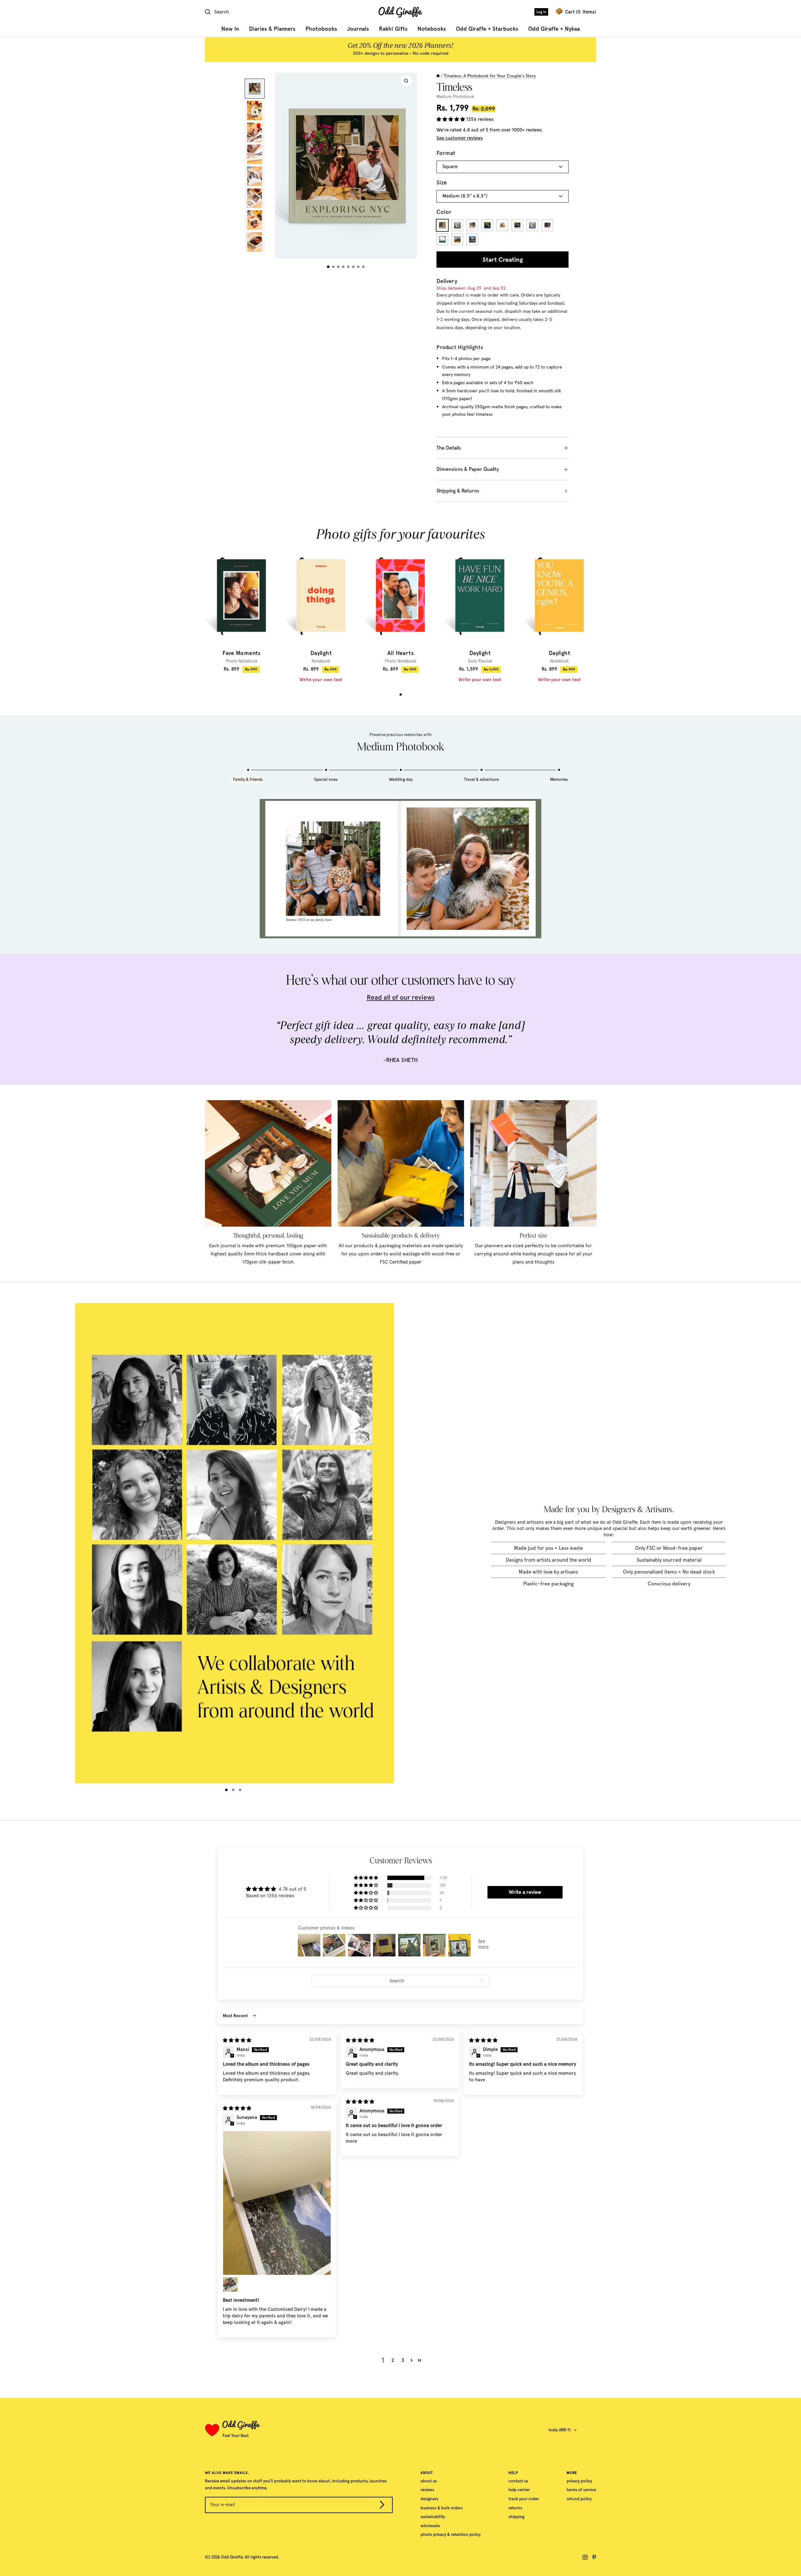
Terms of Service (581, 2490)
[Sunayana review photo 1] (277, 2203)
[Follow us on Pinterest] (594, 2557)
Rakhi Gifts (393, 29)
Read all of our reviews (401, 997)
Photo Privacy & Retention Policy (451, 2535)
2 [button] (393, 2360)
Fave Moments (242, 653)
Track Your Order (524, 2499)
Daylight (321, 653)
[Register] (382, 2506)
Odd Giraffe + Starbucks (487, 29)
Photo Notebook (242, 661)
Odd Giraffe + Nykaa (554, 29)
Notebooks (432, 29)
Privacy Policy (579, 2481)
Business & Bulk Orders (442, 2508)
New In (230, 29)
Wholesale (430, 2526)
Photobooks (321, 29)
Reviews (427, 2490)
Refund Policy (579, 2499)
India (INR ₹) (560, 2430)
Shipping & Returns (458, 491)
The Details (449, 448)
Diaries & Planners (272, 29)
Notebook (321, 661)
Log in (541, 12)
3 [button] (403, 2360)
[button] (451, 119)
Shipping (516, 2517)
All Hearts (400, 653)
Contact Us (518, 2481)
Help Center (519, 2490)
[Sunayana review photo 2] (230, 2285)
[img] (237, 2040)
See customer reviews (460, 138)
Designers (429, 2499)
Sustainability (433, 2517)
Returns (515, 2508)
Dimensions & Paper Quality (468, 469)
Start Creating (503, 260)
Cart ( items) (581, 12)
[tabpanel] (242, 610)
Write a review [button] (525, 1892)
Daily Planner (480, 661)
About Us (429, 2481)
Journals (358, 29)
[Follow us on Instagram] (585, 2557)
